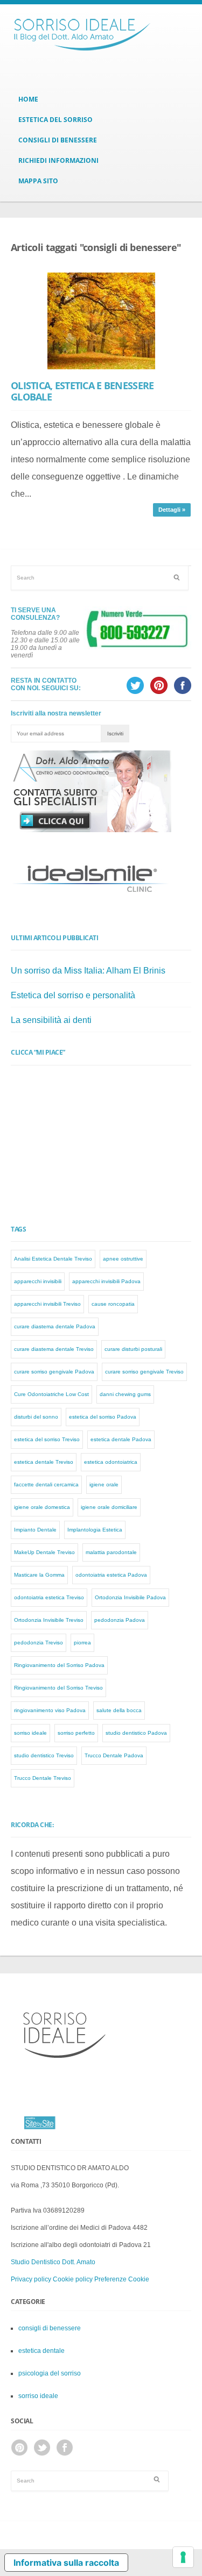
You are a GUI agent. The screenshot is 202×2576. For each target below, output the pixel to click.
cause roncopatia (113, 1304)
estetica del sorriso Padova (103, 1417)
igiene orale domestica (42, 1507)
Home (28, 99)
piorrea (82, 1643)
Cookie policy (73, 2279)
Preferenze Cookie (122, 2279)
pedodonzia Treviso (39, 1643)
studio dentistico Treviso (44, 1755)
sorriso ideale (30, 1733)
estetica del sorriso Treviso (47, 1439)
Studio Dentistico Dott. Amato (53, 2262)
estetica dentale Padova (121, 1439)
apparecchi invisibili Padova (106, 1281)
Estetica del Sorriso (55, 120)
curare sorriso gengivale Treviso (144, 1372)
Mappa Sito (38, 181)
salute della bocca (119, 1710)
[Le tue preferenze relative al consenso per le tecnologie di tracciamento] (183, 2557)
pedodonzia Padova (120, 1620)
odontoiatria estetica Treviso (49, 1597)
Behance (19, 2448)
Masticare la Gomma (39, 1575)
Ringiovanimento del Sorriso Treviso (58, 1688)
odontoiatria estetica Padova (111, 1575)
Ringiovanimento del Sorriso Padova (59, 1665)
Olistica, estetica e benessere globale (82, 391)
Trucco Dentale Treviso (43, 1778)
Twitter (42, 2448)
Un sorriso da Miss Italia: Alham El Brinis (88, 971)
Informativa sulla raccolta (66, 2563)
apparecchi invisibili (38, 1281)
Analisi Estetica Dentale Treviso (53, 1259)
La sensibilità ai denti (51, 1020)
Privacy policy (31, 2279)
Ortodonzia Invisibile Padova (130, 1597)
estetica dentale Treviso (44, 1462)
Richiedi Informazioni (58, 160)
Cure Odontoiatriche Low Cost (51, 1394)
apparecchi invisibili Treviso (47, 1304)
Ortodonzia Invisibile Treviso (49, 1620)
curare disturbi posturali (133, 1349)
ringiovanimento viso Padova (50, 1710)
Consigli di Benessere (58, 140)
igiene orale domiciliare (109, 1507)
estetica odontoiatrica (111, 1462)
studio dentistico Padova (136, 1733)
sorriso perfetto (76, 1733)
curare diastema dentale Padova (55, 1326)
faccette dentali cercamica (46, 1484)
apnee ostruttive (123, 1259)
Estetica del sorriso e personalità (73, 995)
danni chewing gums (125, 1394)
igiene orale (104, 1484)
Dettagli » (172, 510)
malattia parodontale (111, 1552)
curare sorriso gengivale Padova (54, 1372)
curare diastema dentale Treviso (54, 1349)
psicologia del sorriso (50, 2373)
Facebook (65, 2448)
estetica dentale (41, 2351)
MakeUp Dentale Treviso (44, 1552)
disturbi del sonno (36, 1417)
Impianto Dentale (35, 1530)
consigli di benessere (50, 2328)
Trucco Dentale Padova (114, 1755)
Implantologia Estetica (95, 1530)
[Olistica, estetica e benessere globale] (101, 321)
